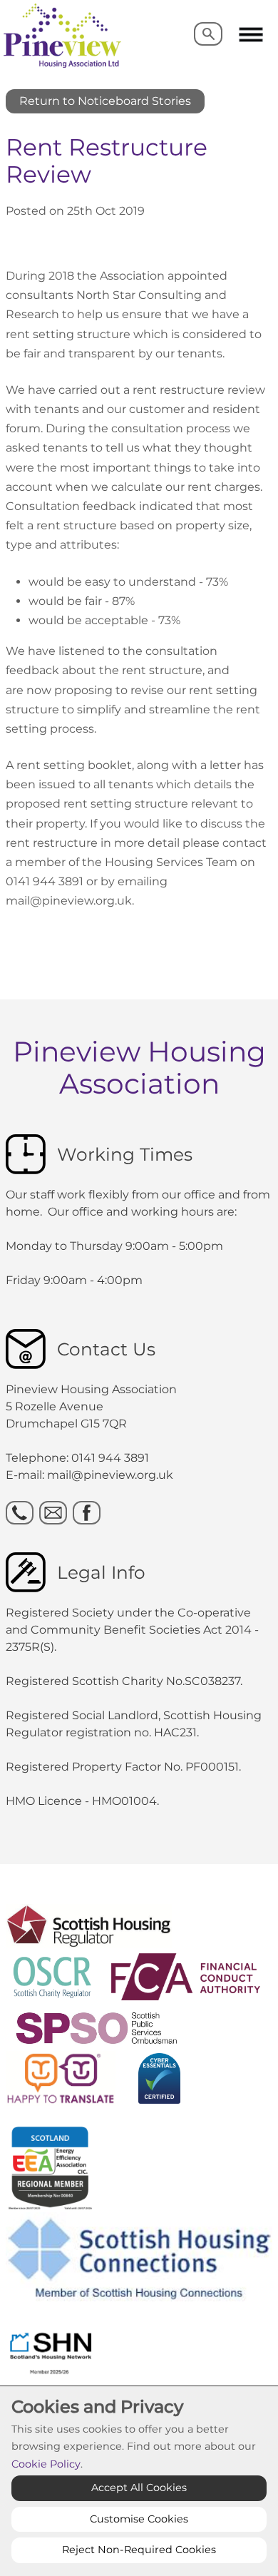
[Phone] (20, 1513)
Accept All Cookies (139, 2488)
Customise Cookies (139, 2519)
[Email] (53, 1513)
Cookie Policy (46, 2464)
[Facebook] (87, 1513)
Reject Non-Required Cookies (139, 2550)
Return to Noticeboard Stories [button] (105, 101)
